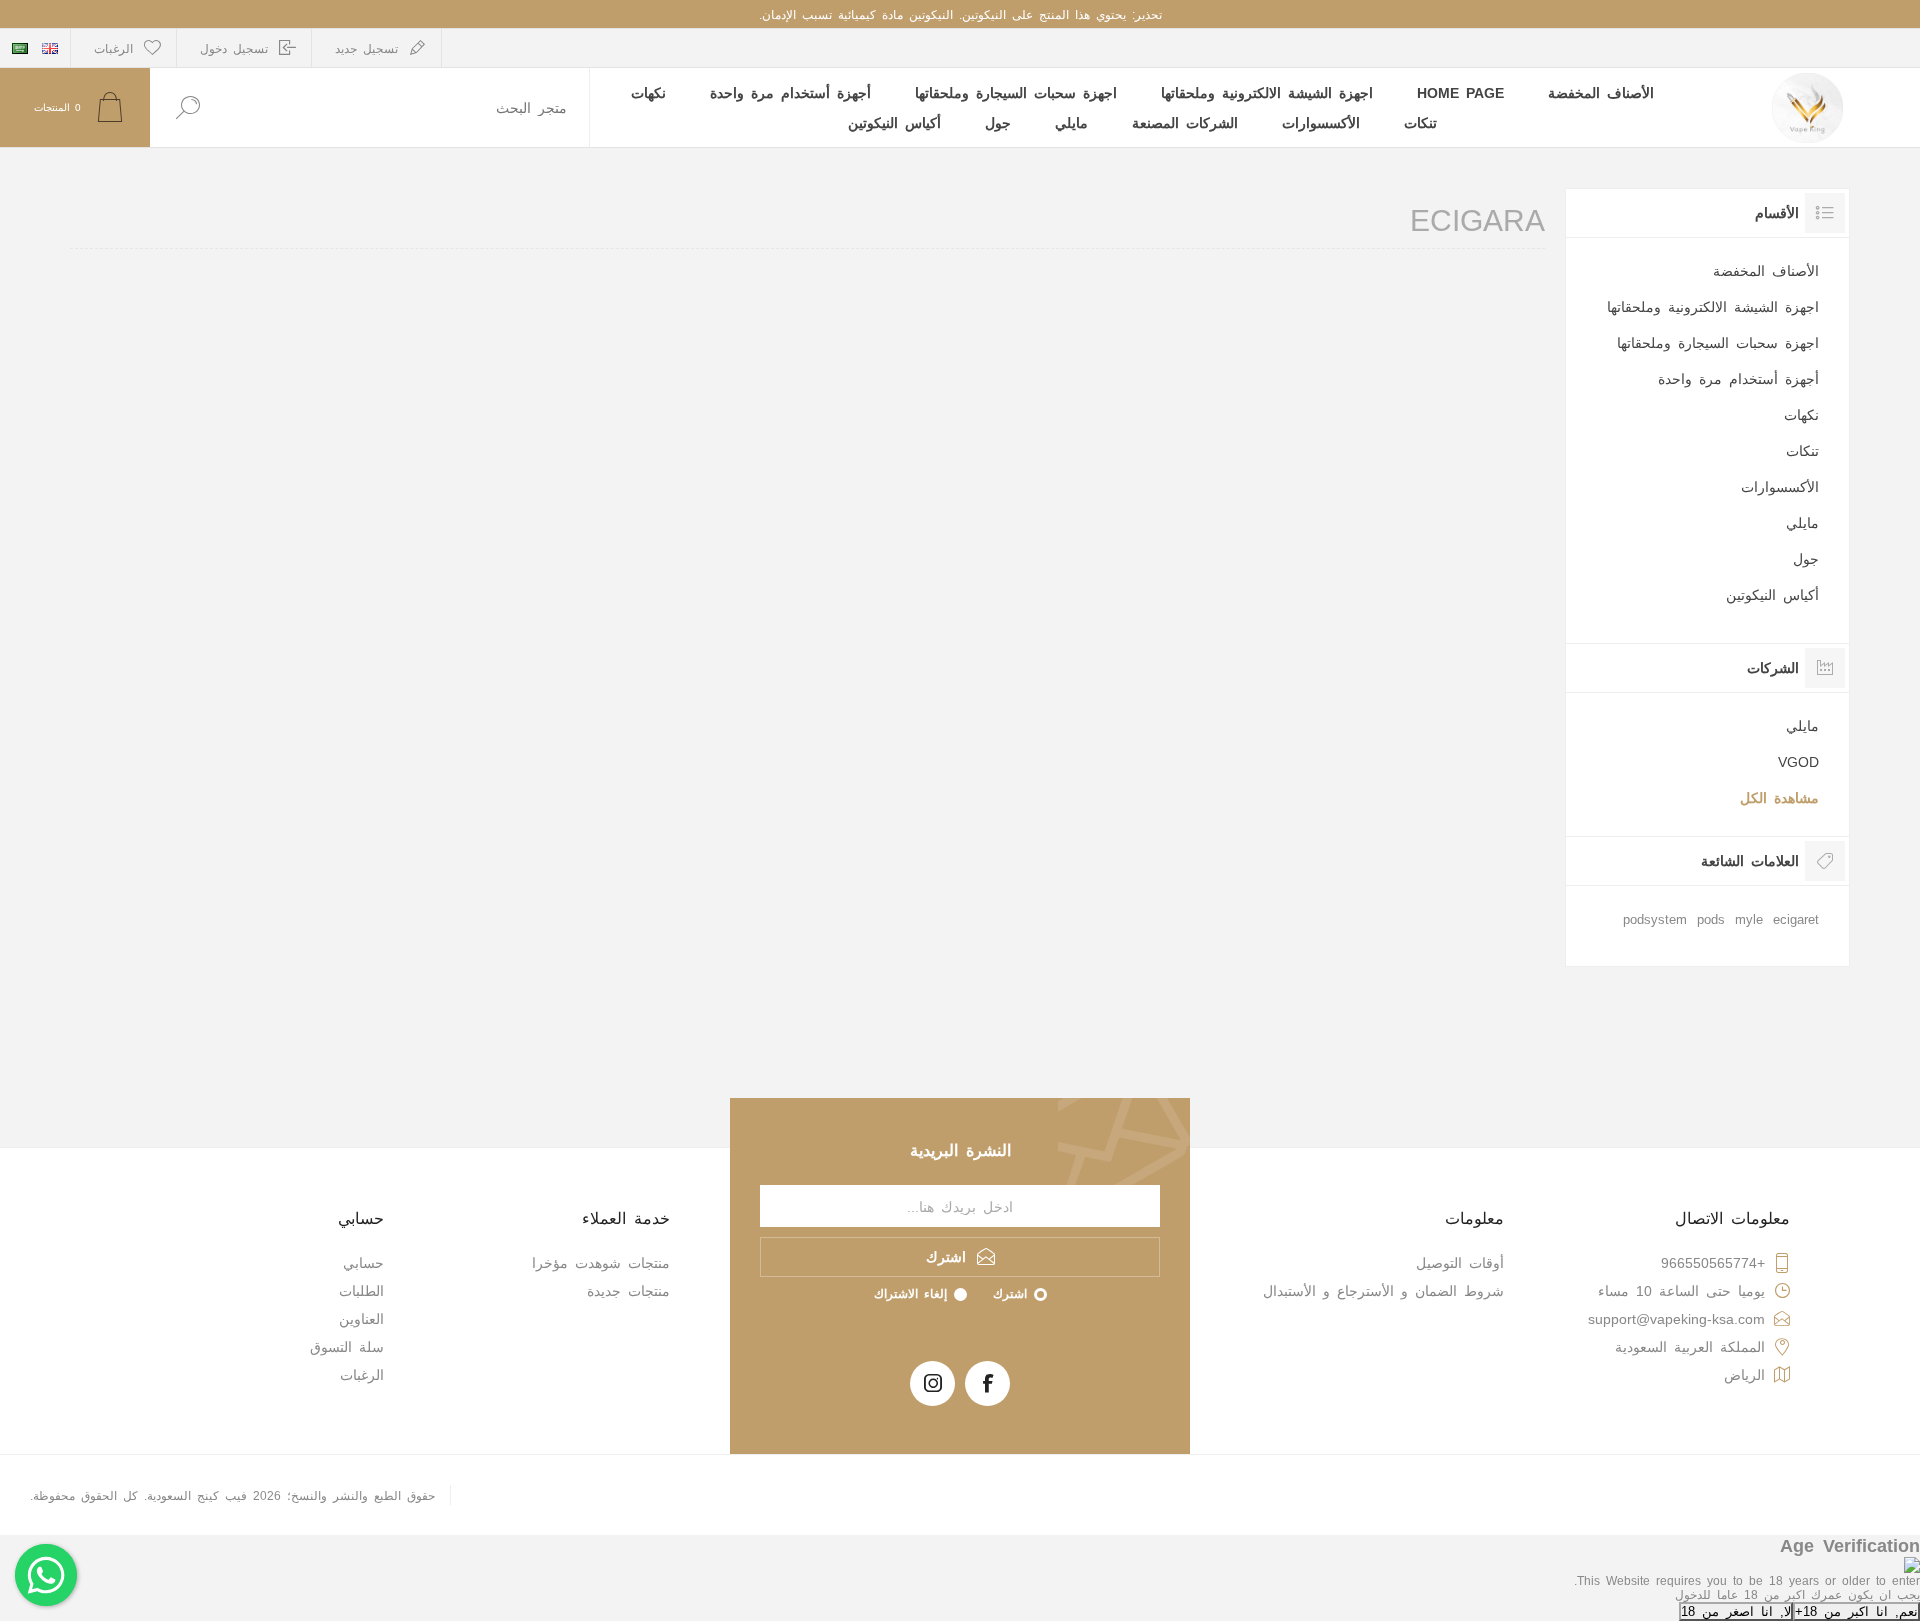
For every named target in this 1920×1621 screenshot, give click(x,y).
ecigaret (1796, 918)
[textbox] (407, 107)
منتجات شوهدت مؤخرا (601, 1262)
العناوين (361, 1318)
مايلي (1802, 522)
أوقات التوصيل (1460, 1262)
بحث (187, 107)
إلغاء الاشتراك (910, 1293)
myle (1749, 918)
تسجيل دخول (234, 48)
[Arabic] (20, 48)
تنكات (1802, 450)
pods (1711, 918)
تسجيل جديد (366, 48)
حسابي (363, 1262)
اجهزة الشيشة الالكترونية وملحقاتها (1713, 306)
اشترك (1010, 1293)
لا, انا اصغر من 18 (1736, 1610)
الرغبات (362, 1374)
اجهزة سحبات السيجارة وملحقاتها (1718, 342)
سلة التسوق (347, 1346)
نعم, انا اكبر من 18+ (1856, 1610)
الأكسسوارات (1780, 486)
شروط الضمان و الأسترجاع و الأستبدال (1383, 1290)
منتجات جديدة (628, 1290)
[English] (50, 48)
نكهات (1801, 414)
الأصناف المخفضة (1766, 270)
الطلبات (361, 1290)
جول (1806, 558)
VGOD (1798, 761)
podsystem (1655, 918)
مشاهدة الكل (1779, 797)
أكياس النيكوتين (1772, 594)
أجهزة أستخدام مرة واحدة (1738, 378)
